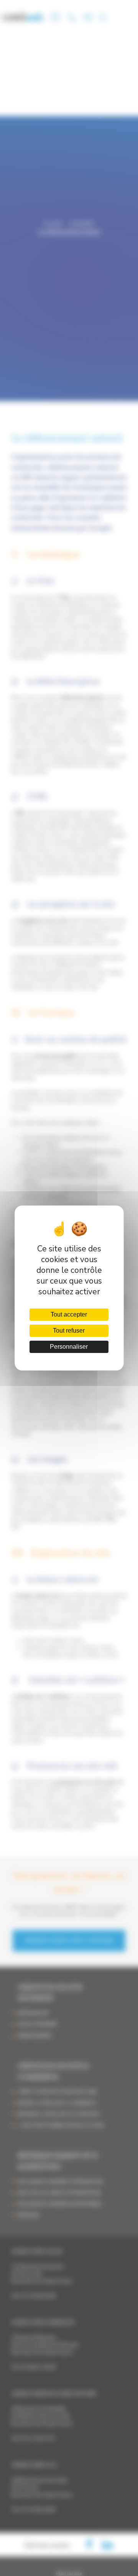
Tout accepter (69, 1314)
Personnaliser (69, 1347)
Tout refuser (69, 1331)
